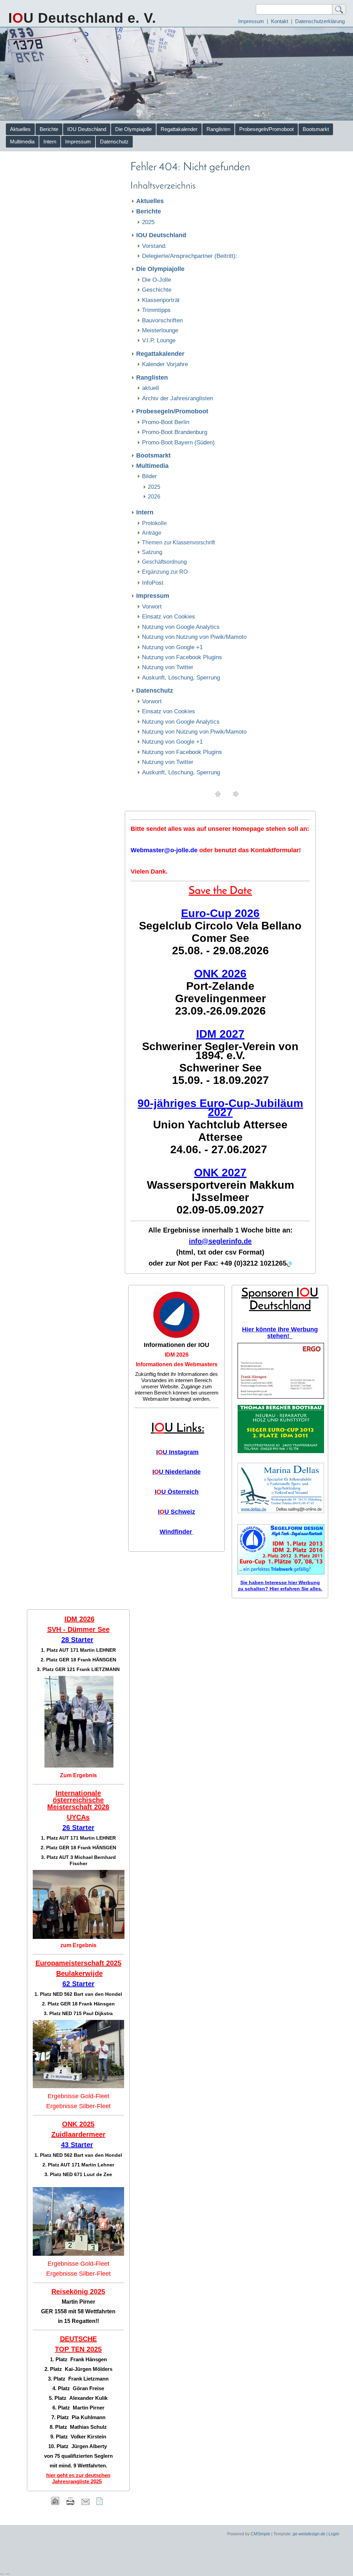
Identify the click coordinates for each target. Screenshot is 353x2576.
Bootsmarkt (316, 129)
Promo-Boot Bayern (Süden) (178, 442)
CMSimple (260, 2534)
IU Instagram (177, 1452)
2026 (154, 497)
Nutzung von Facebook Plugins (182, 657)
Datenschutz (114, 142)
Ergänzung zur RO (165, 572)
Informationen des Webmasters (177, 1364)
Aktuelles (20, 129)
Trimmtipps (156, 310)
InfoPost (153, 583)
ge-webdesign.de (309, 2534)
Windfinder (176, 1532)
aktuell (150, 388)
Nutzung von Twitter (168, 667)
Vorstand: (154, 246)
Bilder (149, 476)
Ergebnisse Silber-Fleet (78, 2106)
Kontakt (280, 21)
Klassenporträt (161, 300)
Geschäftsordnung (164, 562)
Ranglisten (218, 129)
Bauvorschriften (162, 320)
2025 (148, 222)
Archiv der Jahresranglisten (178, 398)
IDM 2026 (177, 1355)
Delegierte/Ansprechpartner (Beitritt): (190, 256)
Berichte (49, 129)
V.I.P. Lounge (159, 340)
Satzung (152, 552)
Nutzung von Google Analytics (181, 627)
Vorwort (152, 607)
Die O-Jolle (157, 280)
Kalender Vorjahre (165, 364)
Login (334, 2534)
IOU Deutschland (87, 129)
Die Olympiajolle (133, 129)
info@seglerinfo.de (220, 1241)
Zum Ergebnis (78, 1775)
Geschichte (157, 290)
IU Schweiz (176, 1512)
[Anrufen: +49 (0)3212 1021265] (289, 1264)
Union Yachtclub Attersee (220, 1125)
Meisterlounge (160, 330)
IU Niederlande (176, 1472)
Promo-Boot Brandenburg (175, 432)
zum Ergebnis (78, 1945)
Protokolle (154, 523)
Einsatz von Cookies (169, 617)
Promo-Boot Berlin (166, 422)
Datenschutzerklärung (320, 21)
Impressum (251, 21)
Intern (50, 142)
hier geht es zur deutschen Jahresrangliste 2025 (78, 2478)
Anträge (152, 533)
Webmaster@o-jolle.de (164, 850)
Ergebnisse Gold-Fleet (78, 2096)
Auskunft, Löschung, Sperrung (181, 678)
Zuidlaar (65, 2134)
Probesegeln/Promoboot (266, 129)
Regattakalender (179, 129)
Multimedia (22, 142)
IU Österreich (177, 1492)
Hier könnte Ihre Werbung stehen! (280, 1333)
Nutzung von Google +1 (172, 647)
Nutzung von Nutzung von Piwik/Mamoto (194, 637)
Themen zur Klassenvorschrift (178, 542)
